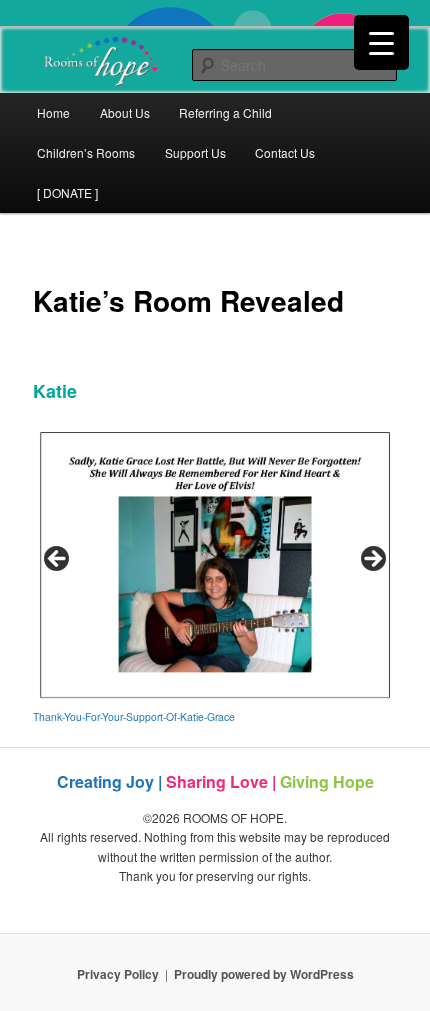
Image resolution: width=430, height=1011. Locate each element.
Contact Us (285, 152)
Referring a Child (225, 112)
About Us (125, 112)
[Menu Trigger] (381, 42)
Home (53, 112)
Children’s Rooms (86, 152)
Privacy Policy (118, 974)
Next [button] (372, 560)
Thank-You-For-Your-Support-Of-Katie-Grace (134, 716)
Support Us (195, 152)
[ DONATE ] (67, 192)
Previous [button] (58, 560)
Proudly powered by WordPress (264, 974)
